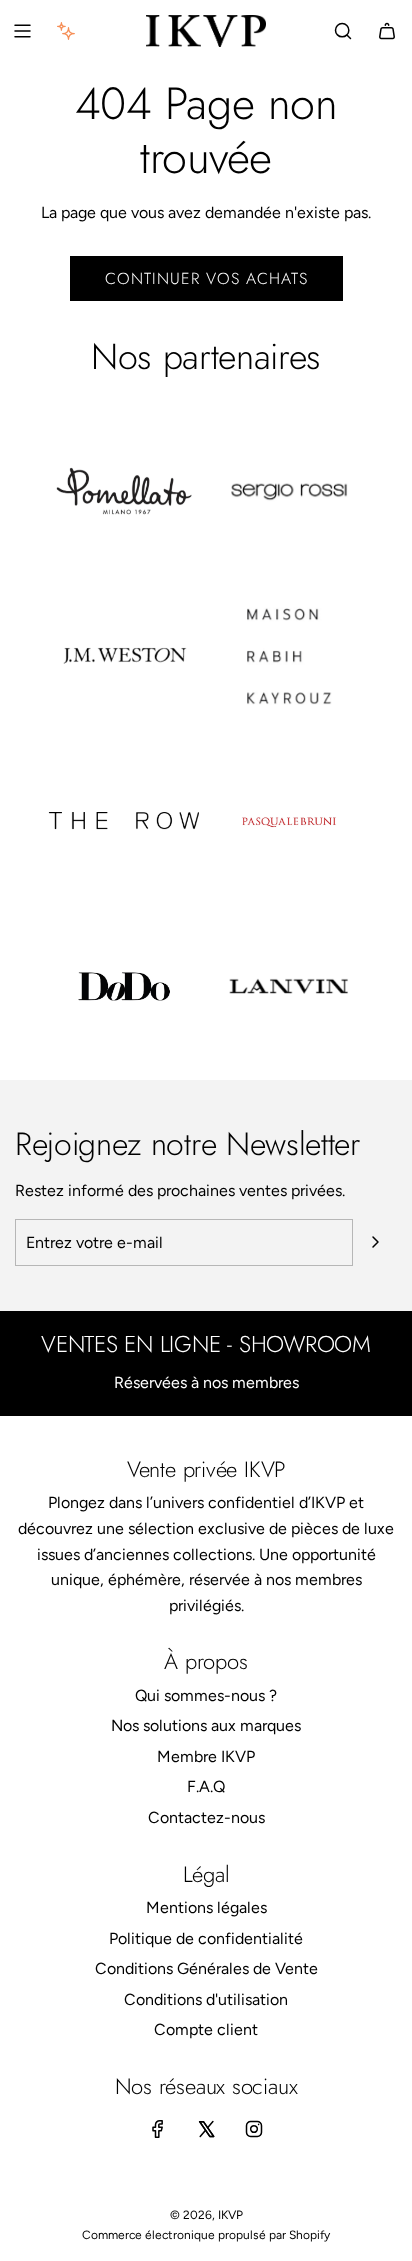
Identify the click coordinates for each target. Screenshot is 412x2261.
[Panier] (387, 31)
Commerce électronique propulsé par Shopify (206, 2235)
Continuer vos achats (206, 278)
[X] (206, 2129)
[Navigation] (22, 31)
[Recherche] (343, 31)
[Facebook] (158, 2129)
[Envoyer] (375, 1242)
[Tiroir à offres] (66, 31)
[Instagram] (254, 2129)
